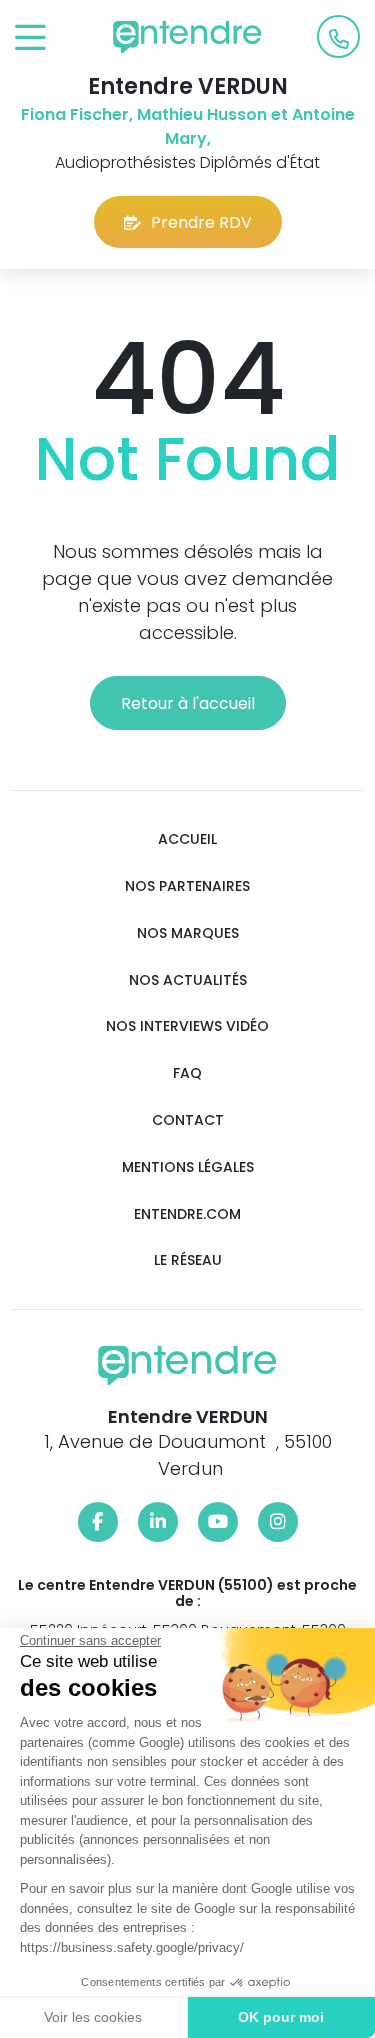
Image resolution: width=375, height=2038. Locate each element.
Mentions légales (188, 1167)
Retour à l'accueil (188, 703)
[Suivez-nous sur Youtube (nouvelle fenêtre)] (218, 1522)
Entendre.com (187, 1214)
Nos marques (188, 933)
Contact (188, 1120)
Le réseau (188, 1260)
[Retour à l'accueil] (188, 37)
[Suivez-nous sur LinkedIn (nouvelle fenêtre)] (158, 1522)
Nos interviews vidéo (187, 1026)
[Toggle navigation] (30, 38)
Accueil (187, 839)
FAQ (187, 1073)
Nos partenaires (187, 886)
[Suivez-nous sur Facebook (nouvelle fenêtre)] (98, 1522)
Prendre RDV (201, 222)
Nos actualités (188, 980)
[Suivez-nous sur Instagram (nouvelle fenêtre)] (278, 1522)
